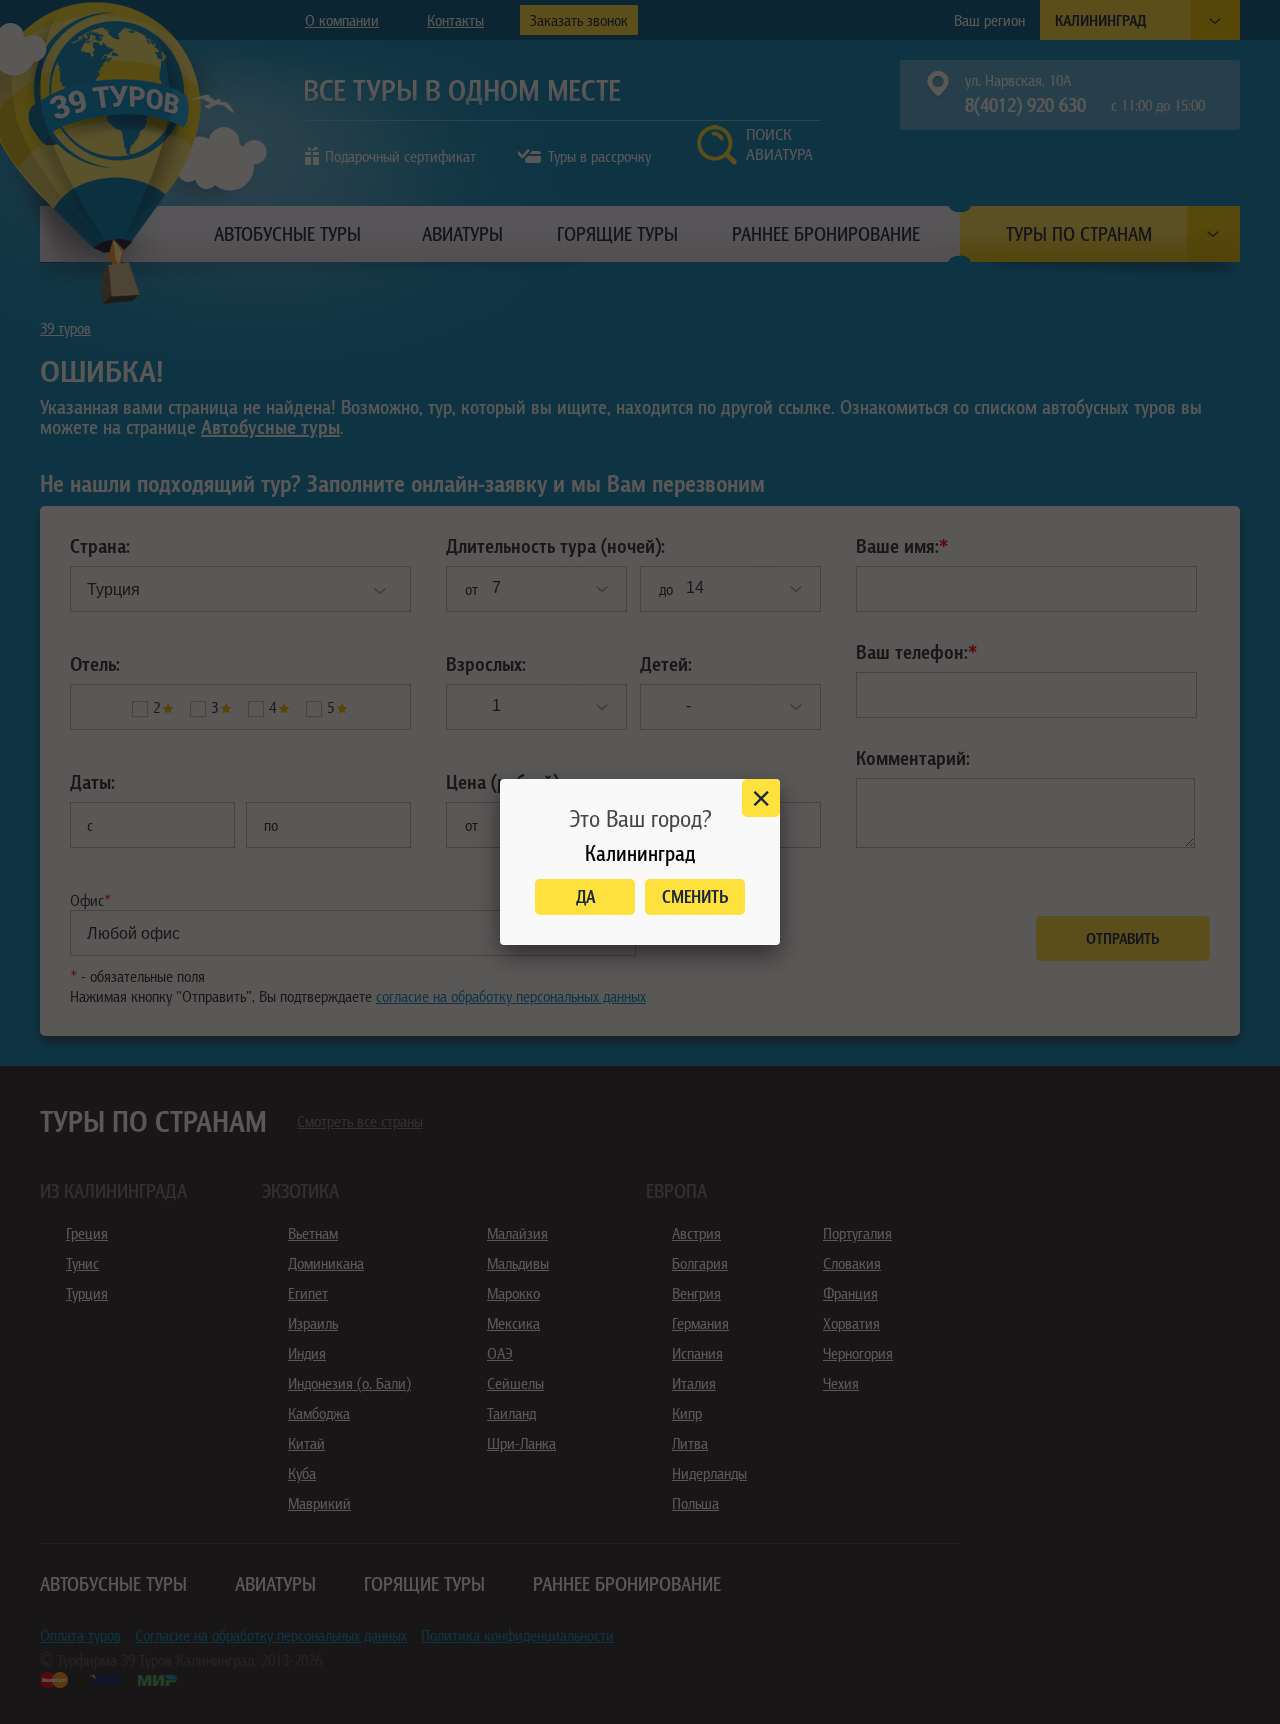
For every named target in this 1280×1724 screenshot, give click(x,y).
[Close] (761, 798)
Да (585, 896)
